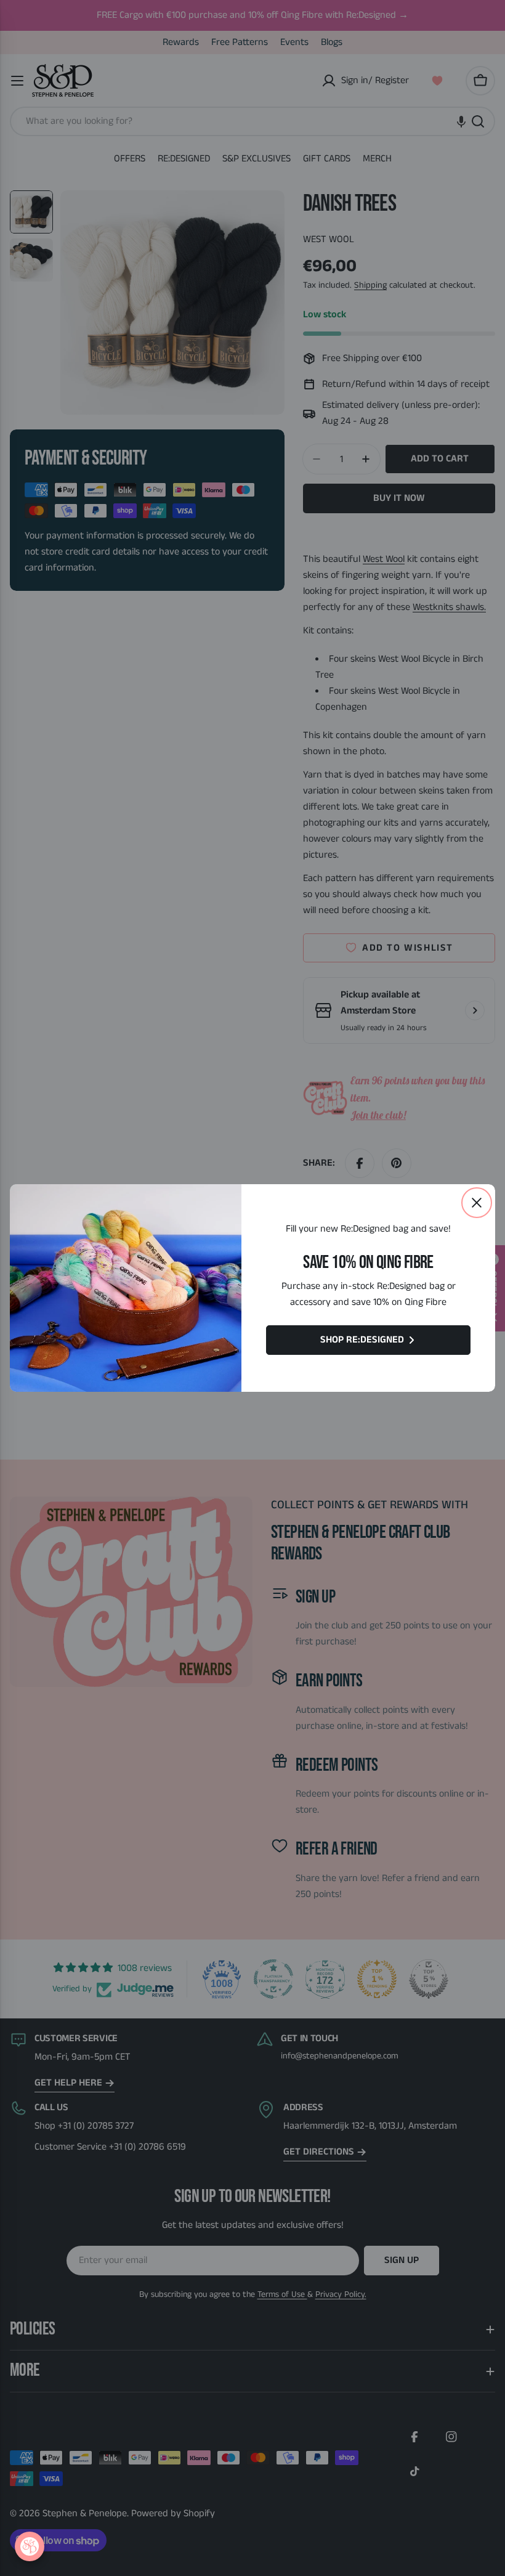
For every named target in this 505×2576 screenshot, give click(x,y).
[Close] (477, 1203)
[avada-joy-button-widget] (30, 2546)
